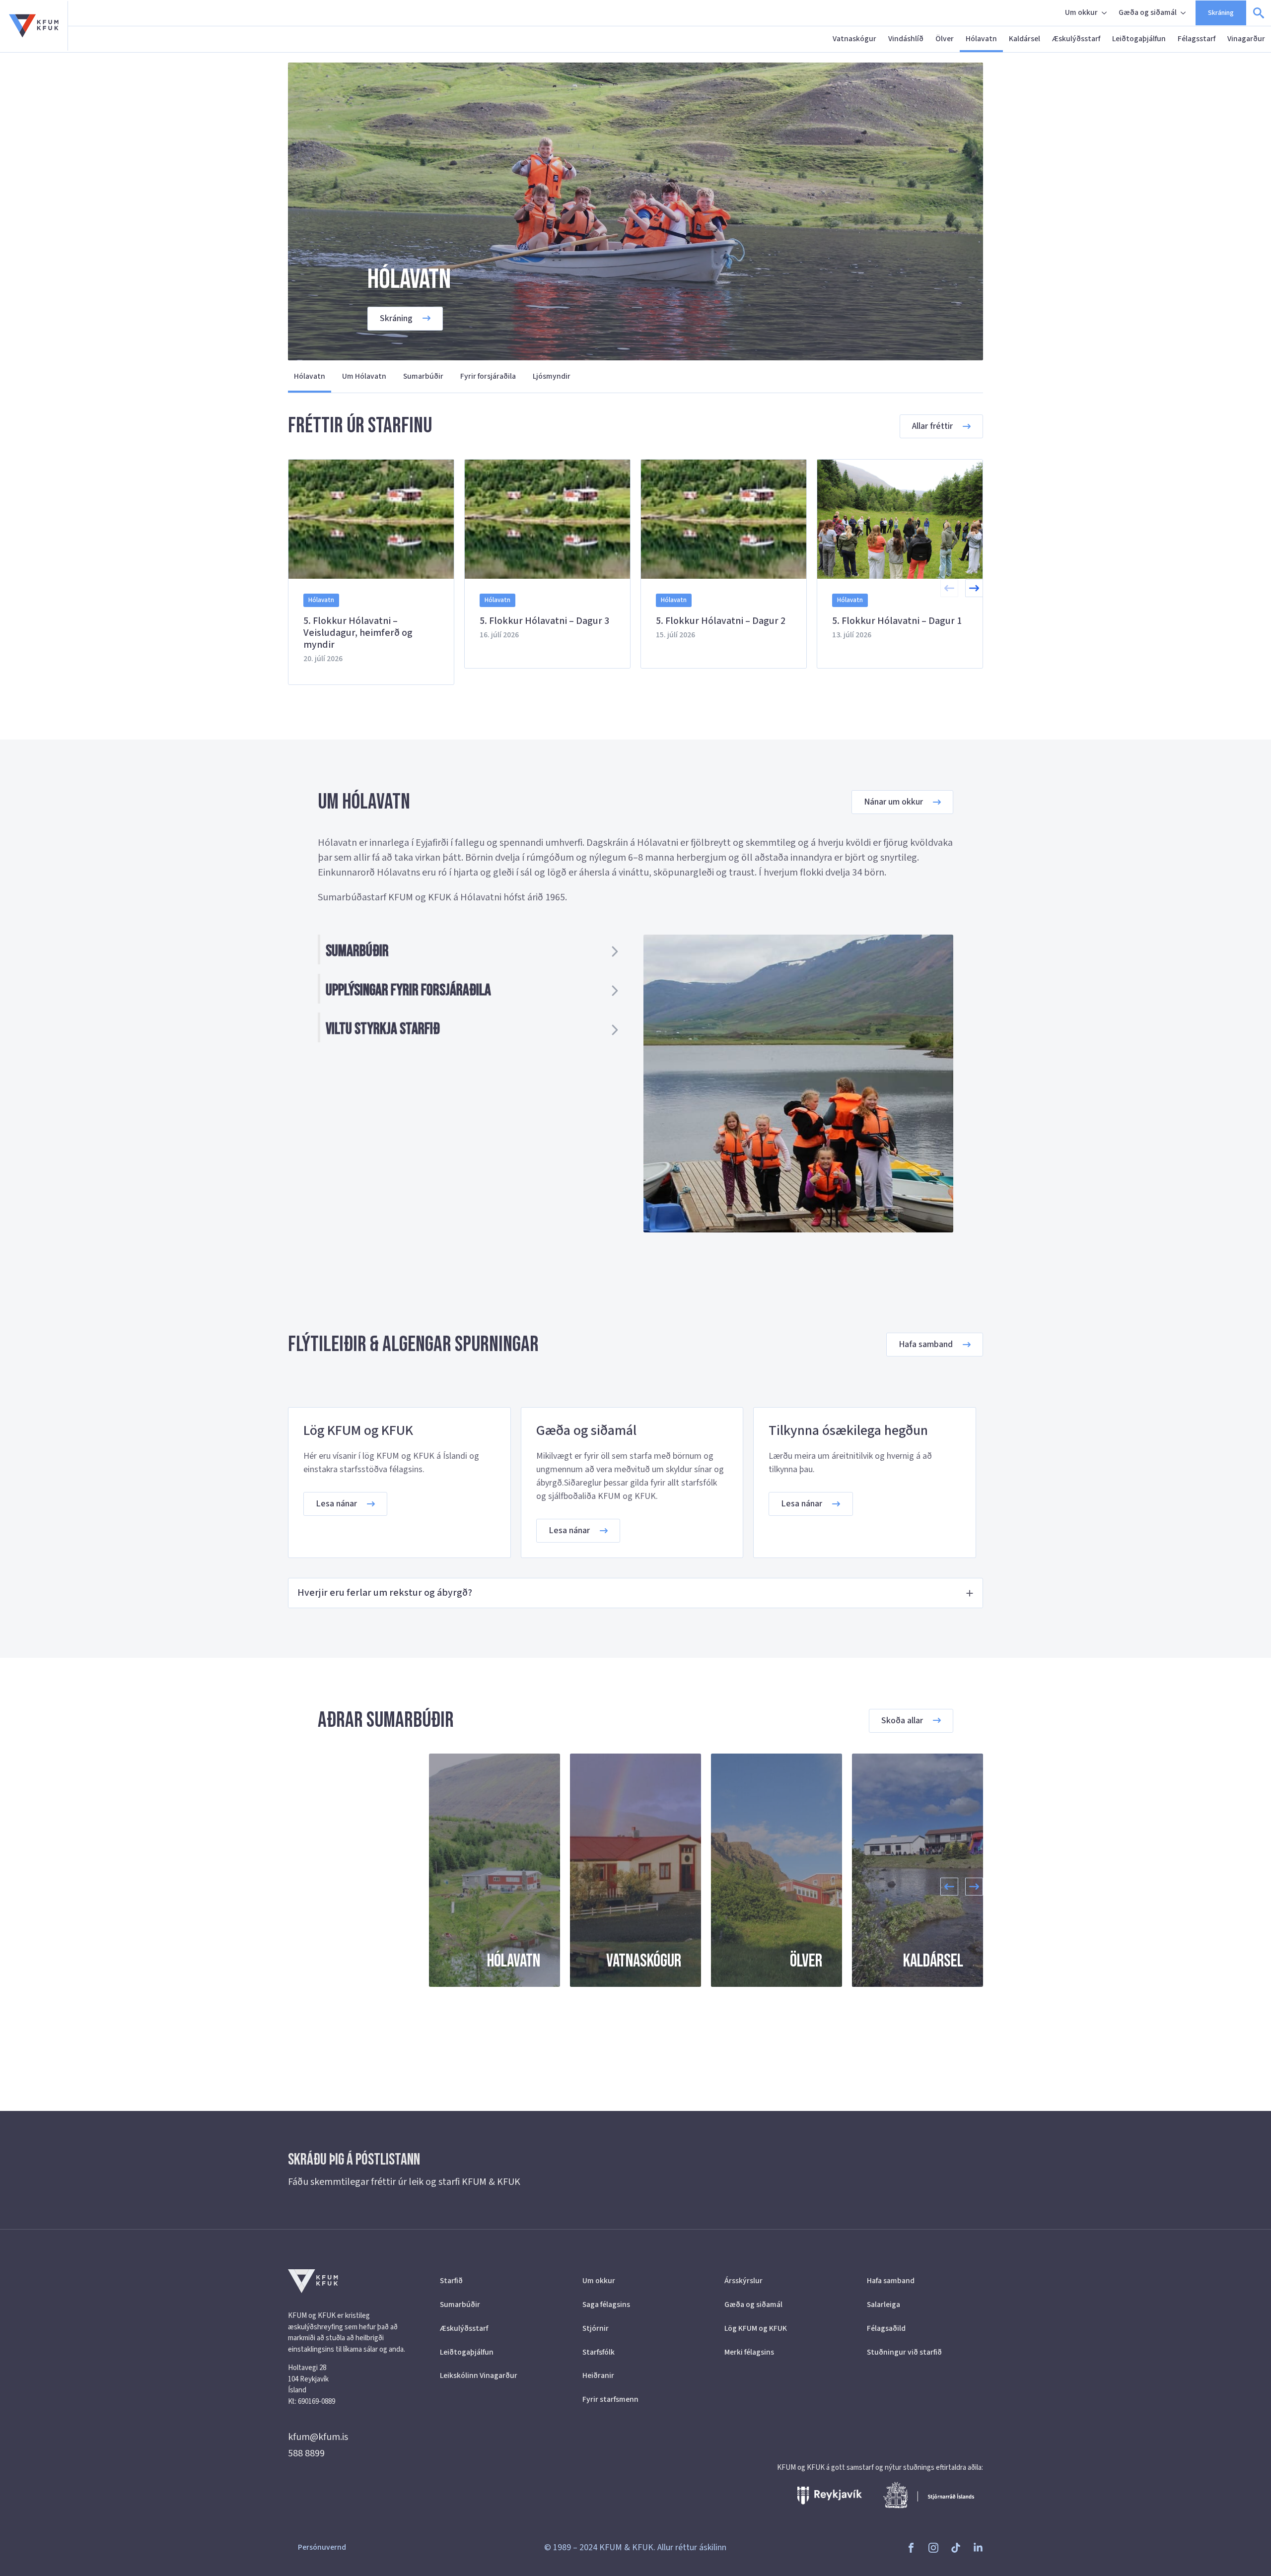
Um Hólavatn (364, 376)
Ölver (945, 39)
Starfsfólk (599, 2352)
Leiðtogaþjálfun (1139, 39)
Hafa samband (891, 2281)
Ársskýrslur (743, 2281)
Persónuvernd (322, 2547)
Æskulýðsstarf (1076, 39)
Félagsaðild (886, 2328)
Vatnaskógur (854, 39)
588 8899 (306, 2453)
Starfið (451, 2281)
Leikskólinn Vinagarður (479, 2375)
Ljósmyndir (552, 376)
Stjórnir (596, 2328)
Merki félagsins (749, 2352)
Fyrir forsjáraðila (488, 376)
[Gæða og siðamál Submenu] (1184, 13)
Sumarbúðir (423, 376)
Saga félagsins (606, 2305)
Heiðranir (598, 2375)
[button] (974, 588)
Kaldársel (1024, 39)
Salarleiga (883, 2305)
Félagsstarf (1197, 39)
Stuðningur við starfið (904, 2352)
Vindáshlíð (906, 39)
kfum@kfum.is (318, 2437)
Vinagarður (1246, 39)
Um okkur (1081, 12)
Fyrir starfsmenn (610, 2399)
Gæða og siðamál (1148, 12)
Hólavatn (981, 39)
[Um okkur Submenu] (1105, 13)
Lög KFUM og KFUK (756, 2328)
